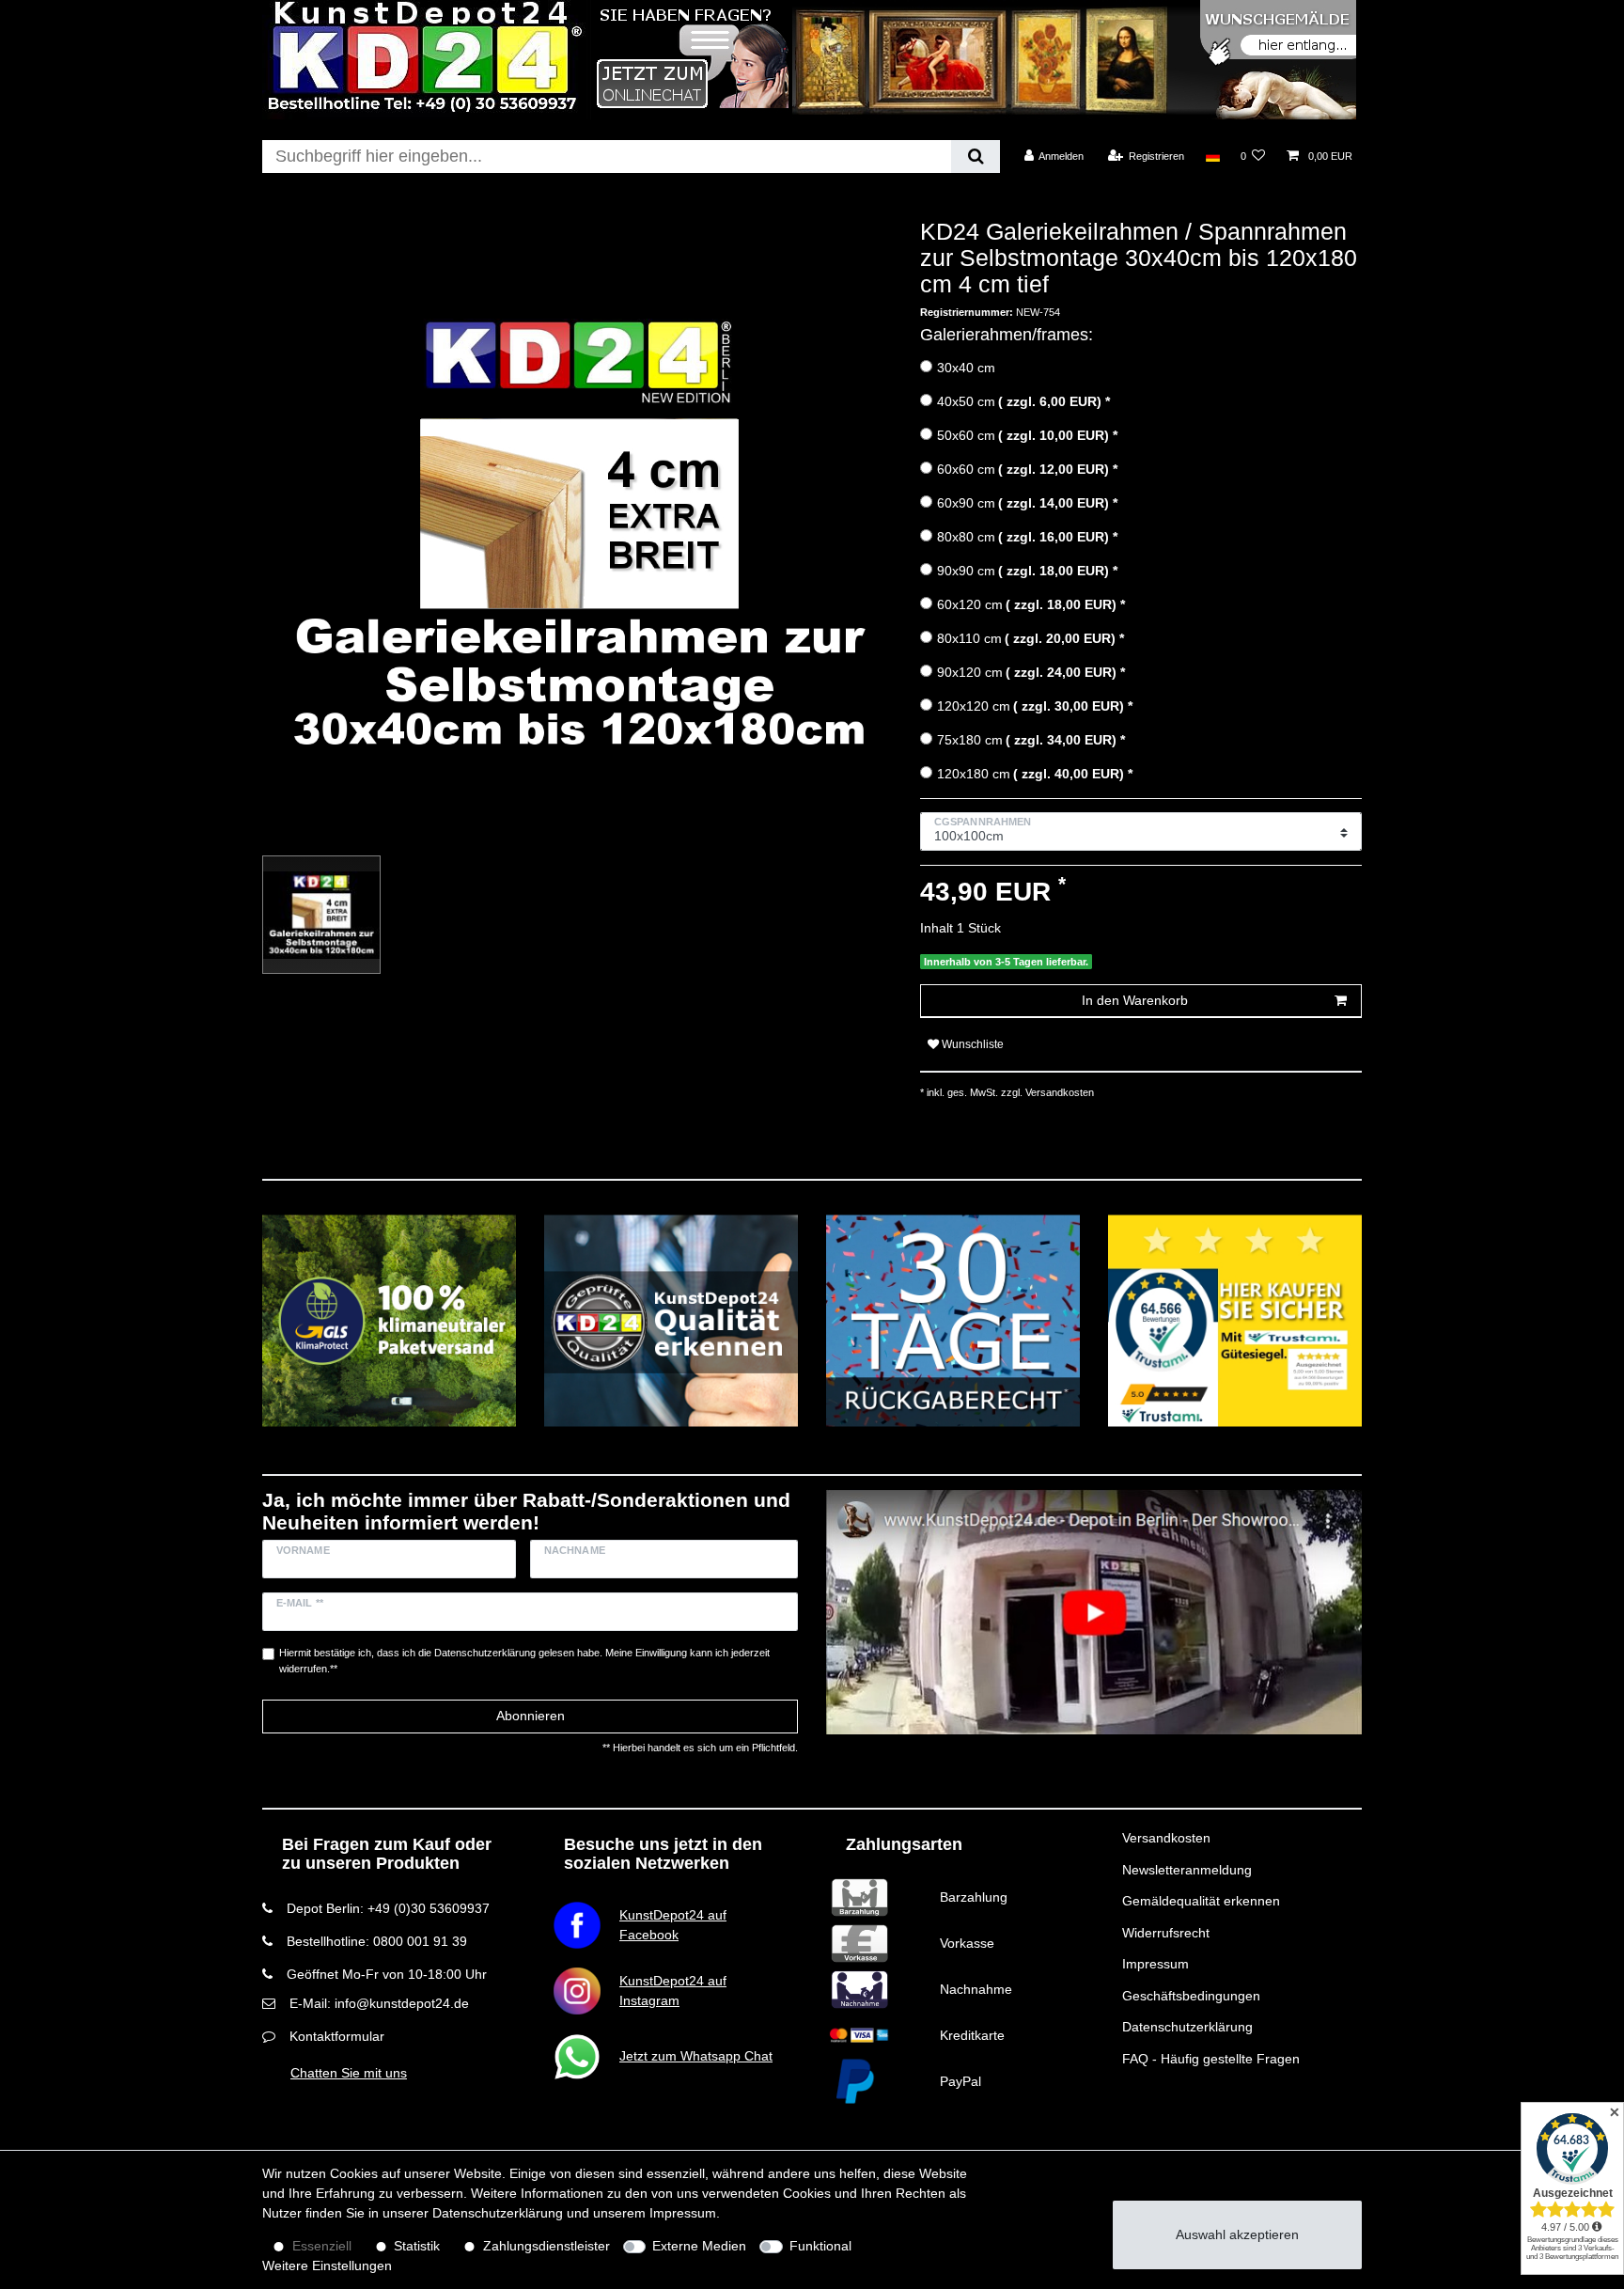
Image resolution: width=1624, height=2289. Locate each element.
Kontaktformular (337, 2036)
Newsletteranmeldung (1187, 1870)
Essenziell (322, 2246)
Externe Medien (699, 2246)
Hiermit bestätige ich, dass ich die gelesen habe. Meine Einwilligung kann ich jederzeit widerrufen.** (524, 1661)
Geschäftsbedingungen (1191, 1996)
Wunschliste (971, 1044)
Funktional (820, 2246)
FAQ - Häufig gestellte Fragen (1211, 2059)
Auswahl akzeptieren (1237, 2234)
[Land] (1212, 156)
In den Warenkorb (1135, 1000)
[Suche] (975, 157)
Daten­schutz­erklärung (498, 2213)
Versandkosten (1166, 1838)
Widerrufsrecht (1166, 1933)
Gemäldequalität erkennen (1201, 1901)
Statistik (417, 2246)
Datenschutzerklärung (1187, 2027)
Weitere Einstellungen (327, 2265)
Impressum (1156, 1964)
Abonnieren (531, 1716)
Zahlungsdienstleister (547, 2246)
